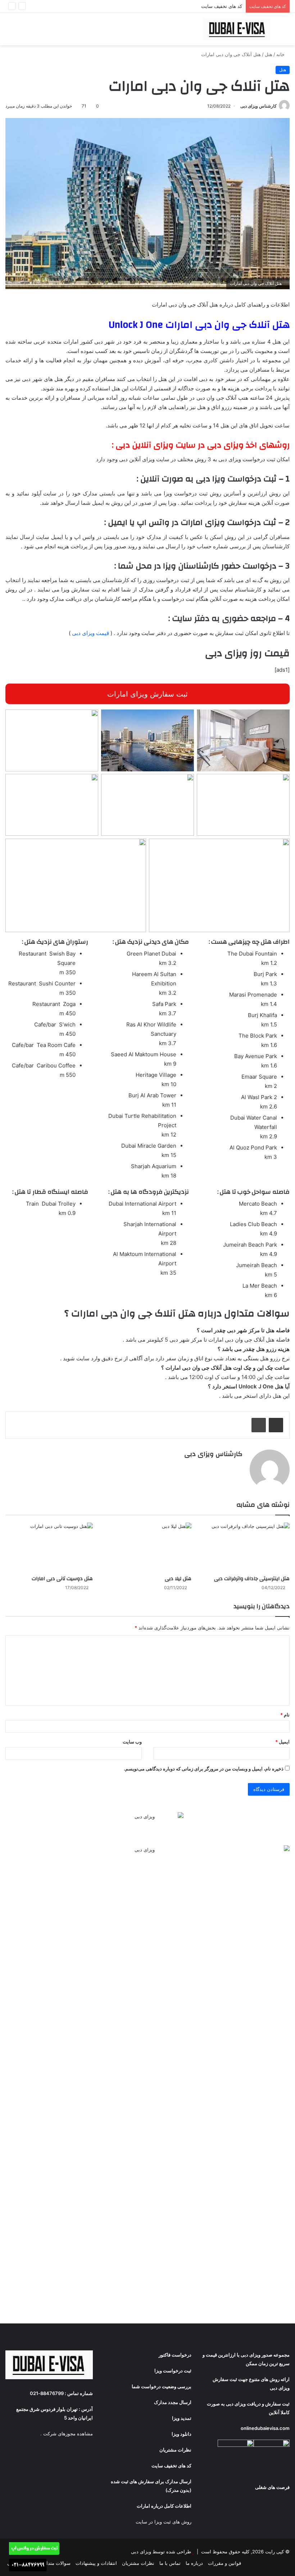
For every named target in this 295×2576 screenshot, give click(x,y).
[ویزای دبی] (237, 29)
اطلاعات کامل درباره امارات (164, 2506)
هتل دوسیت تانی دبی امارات (62, 1579)
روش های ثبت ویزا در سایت (164, 2522)
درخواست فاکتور (175, 2355)
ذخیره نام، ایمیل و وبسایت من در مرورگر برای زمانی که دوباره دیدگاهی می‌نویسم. (204, 1769)
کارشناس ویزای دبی (258, 106)
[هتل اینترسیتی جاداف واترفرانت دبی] (246, 1547)
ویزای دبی (251, 2355)
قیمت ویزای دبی (90, 633)
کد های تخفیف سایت (222, 6)
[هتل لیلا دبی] (147, 1547)
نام (285, 1715)
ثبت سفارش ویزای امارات (147, 694)
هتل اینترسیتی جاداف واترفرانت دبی (252, 1579)
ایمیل (282, 1742)
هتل (269, 54)
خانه (281, 54)
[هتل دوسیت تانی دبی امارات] (49, 1547)
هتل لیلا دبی (178, 1579)
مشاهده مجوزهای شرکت (68, 2434)
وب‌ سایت (132, 1742)
